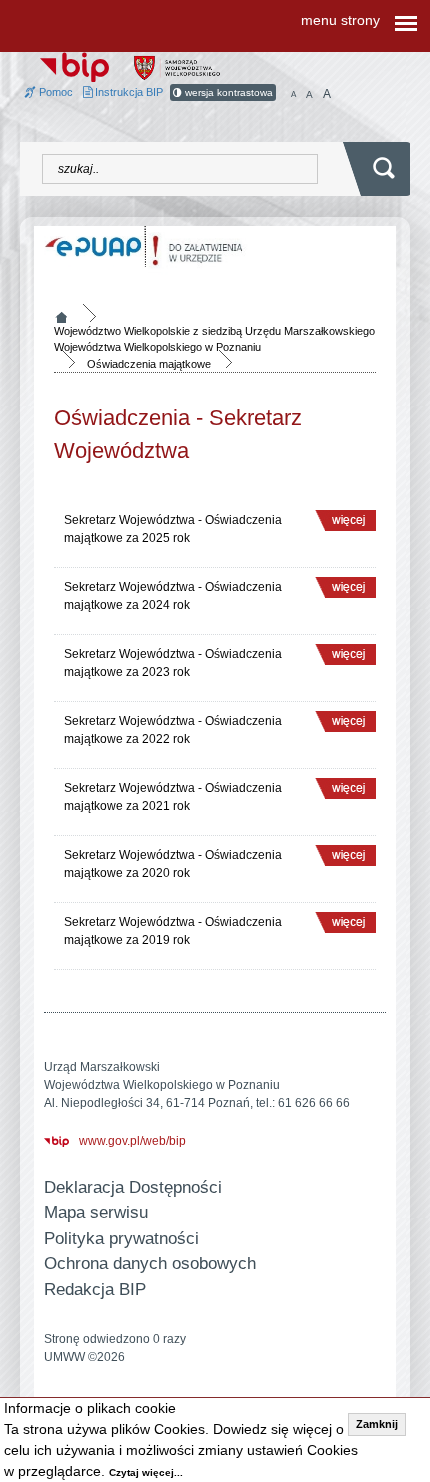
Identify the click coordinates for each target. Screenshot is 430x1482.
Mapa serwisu (96, 1212)
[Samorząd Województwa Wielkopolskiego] (177, 67)
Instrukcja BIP (127, 92)
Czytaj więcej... (146, 1472)
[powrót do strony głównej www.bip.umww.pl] (74, 66)
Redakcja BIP (95, 1289)
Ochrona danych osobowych (150, 1263)
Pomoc (54, 92)
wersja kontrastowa (227, 92)
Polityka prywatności (121, 1238)
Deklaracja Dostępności (133, 1187)
